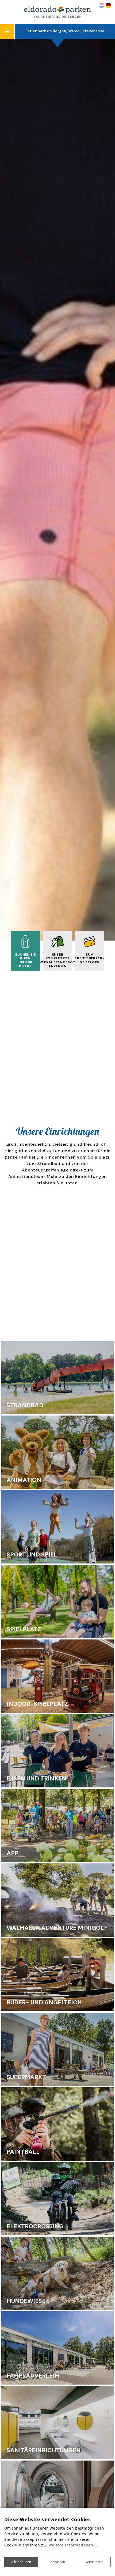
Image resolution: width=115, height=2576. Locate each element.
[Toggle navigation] (7, 32)
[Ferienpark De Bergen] (57, 12)
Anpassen (58, 2562)
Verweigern (94, 2562)
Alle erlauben (21, 2562)
